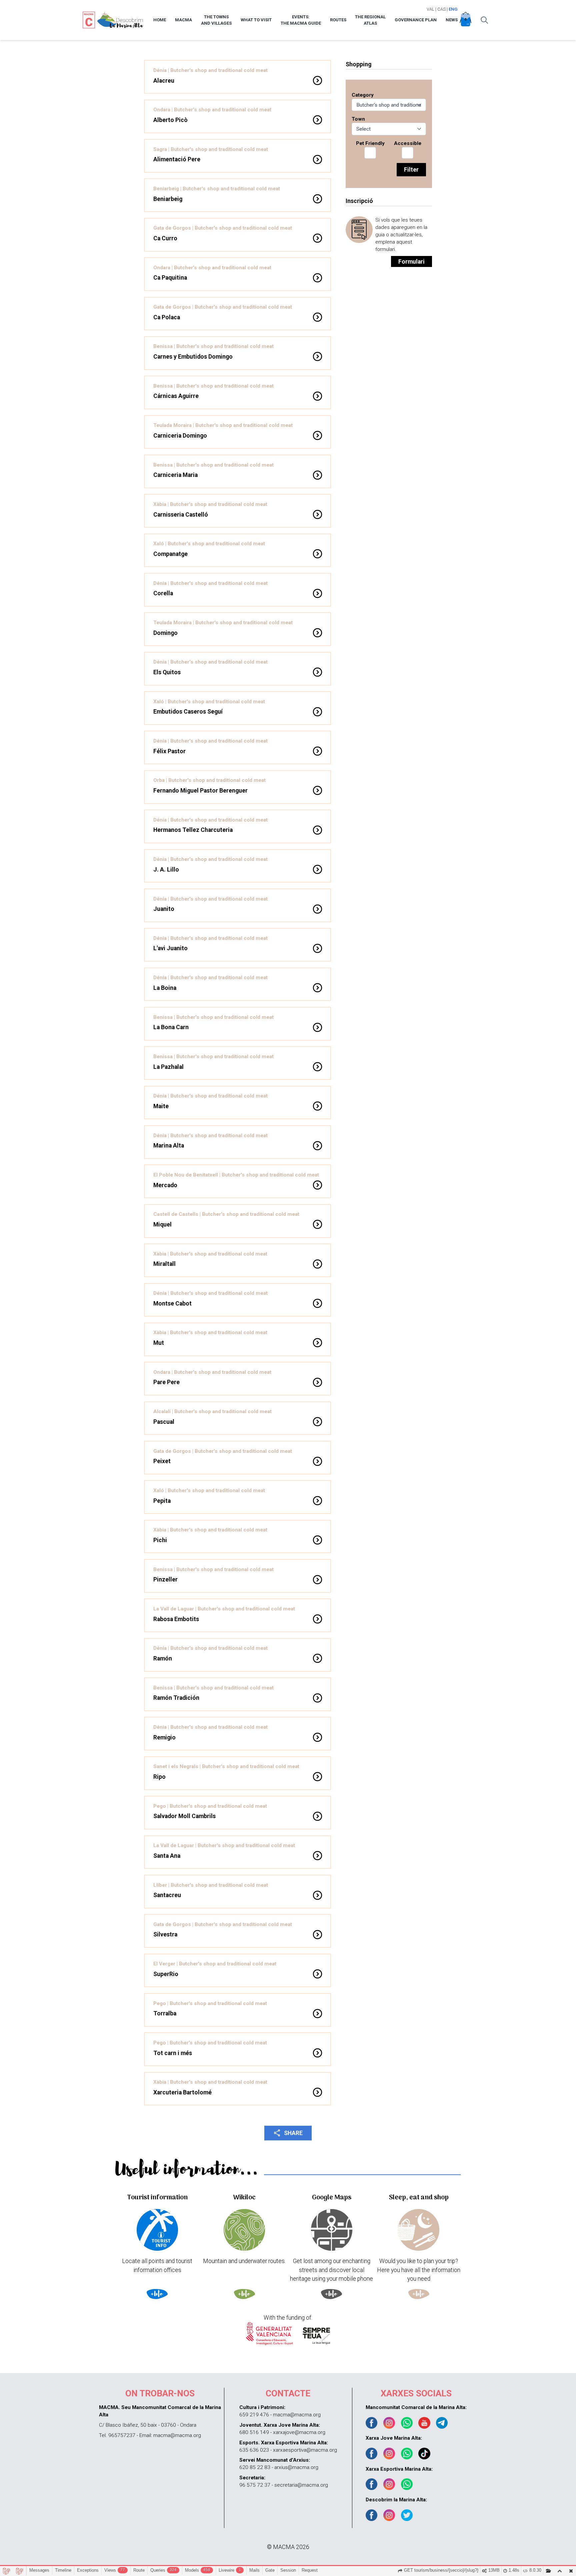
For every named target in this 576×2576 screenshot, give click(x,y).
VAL (430, 9)
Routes (338, 20)
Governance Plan (416, 20)
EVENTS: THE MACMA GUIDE (301, 20)
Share (288, 2133)
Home (160, 20)
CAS (441, 9)
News (452, 20)
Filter (411, 170)
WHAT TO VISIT (256, 20)
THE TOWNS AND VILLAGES (216, 20)
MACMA (183, 20)
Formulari (411, 262)
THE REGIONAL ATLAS (370, 20)
